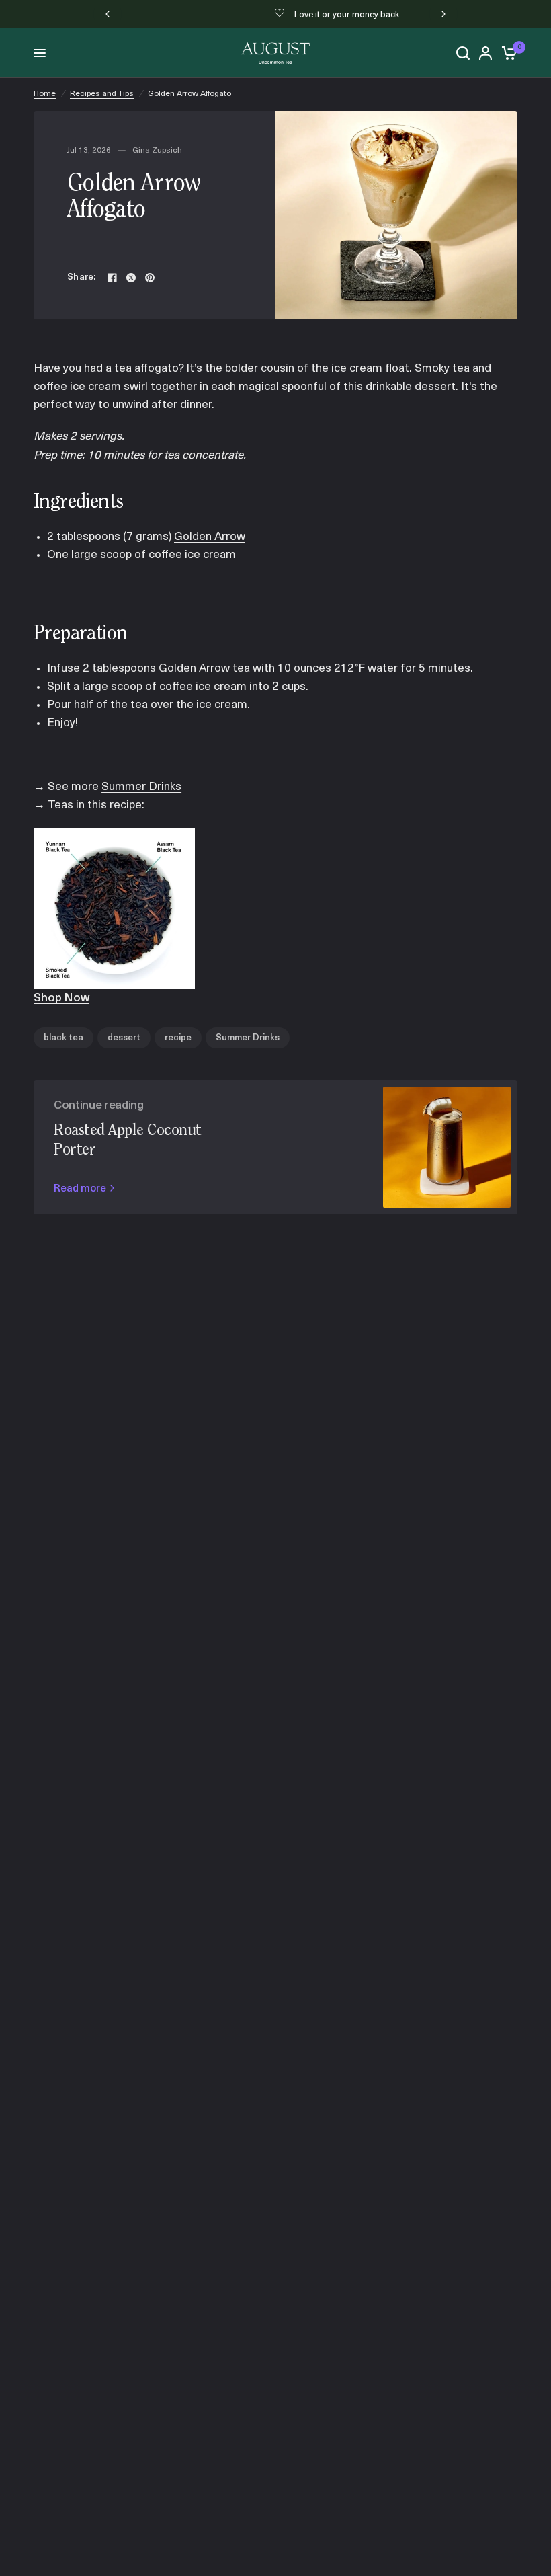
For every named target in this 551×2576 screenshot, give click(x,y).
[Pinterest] (150, 278)
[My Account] (485, 53)
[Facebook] (112, 278)
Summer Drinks (141, 787)
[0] (507, 53)
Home (45, 94)
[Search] (463, 53)
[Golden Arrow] (114, 908)
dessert (124, 1038)
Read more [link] (80, 1189)
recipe (178, 1038)
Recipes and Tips (102, 94)
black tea (63, 1038)
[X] (131, 278)
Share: (82, 277)
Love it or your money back (286, 15)
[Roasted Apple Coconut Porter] (447, 1147)
